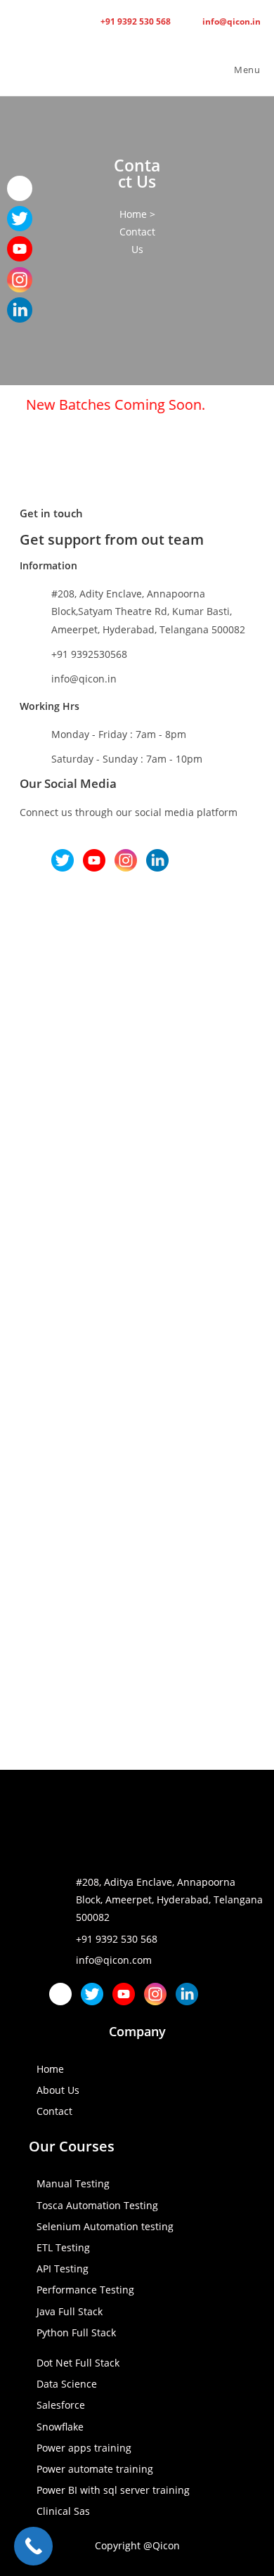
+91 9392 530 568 (135, 21)
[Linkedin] (157, 860)
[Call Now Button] (33, 2546)
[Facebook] (31, 860)
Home (133, 214)
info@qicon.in (230, 21)
